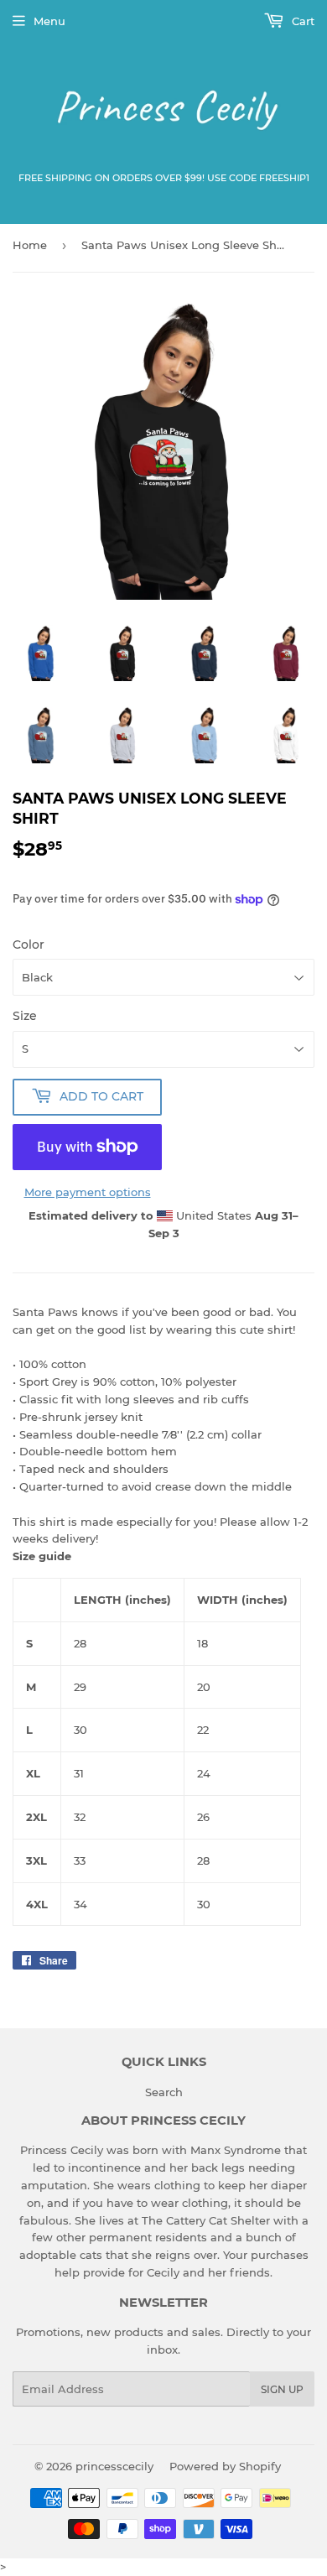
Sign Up (282, 2389)
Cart (301, 21)
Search (164, 2092)
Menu (49, 21)
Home (30, 245)
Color (29, 945)
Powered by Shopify (225, 2466)
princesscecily (114, 2466)
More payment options (88, 1192)
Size (25, 1016)
